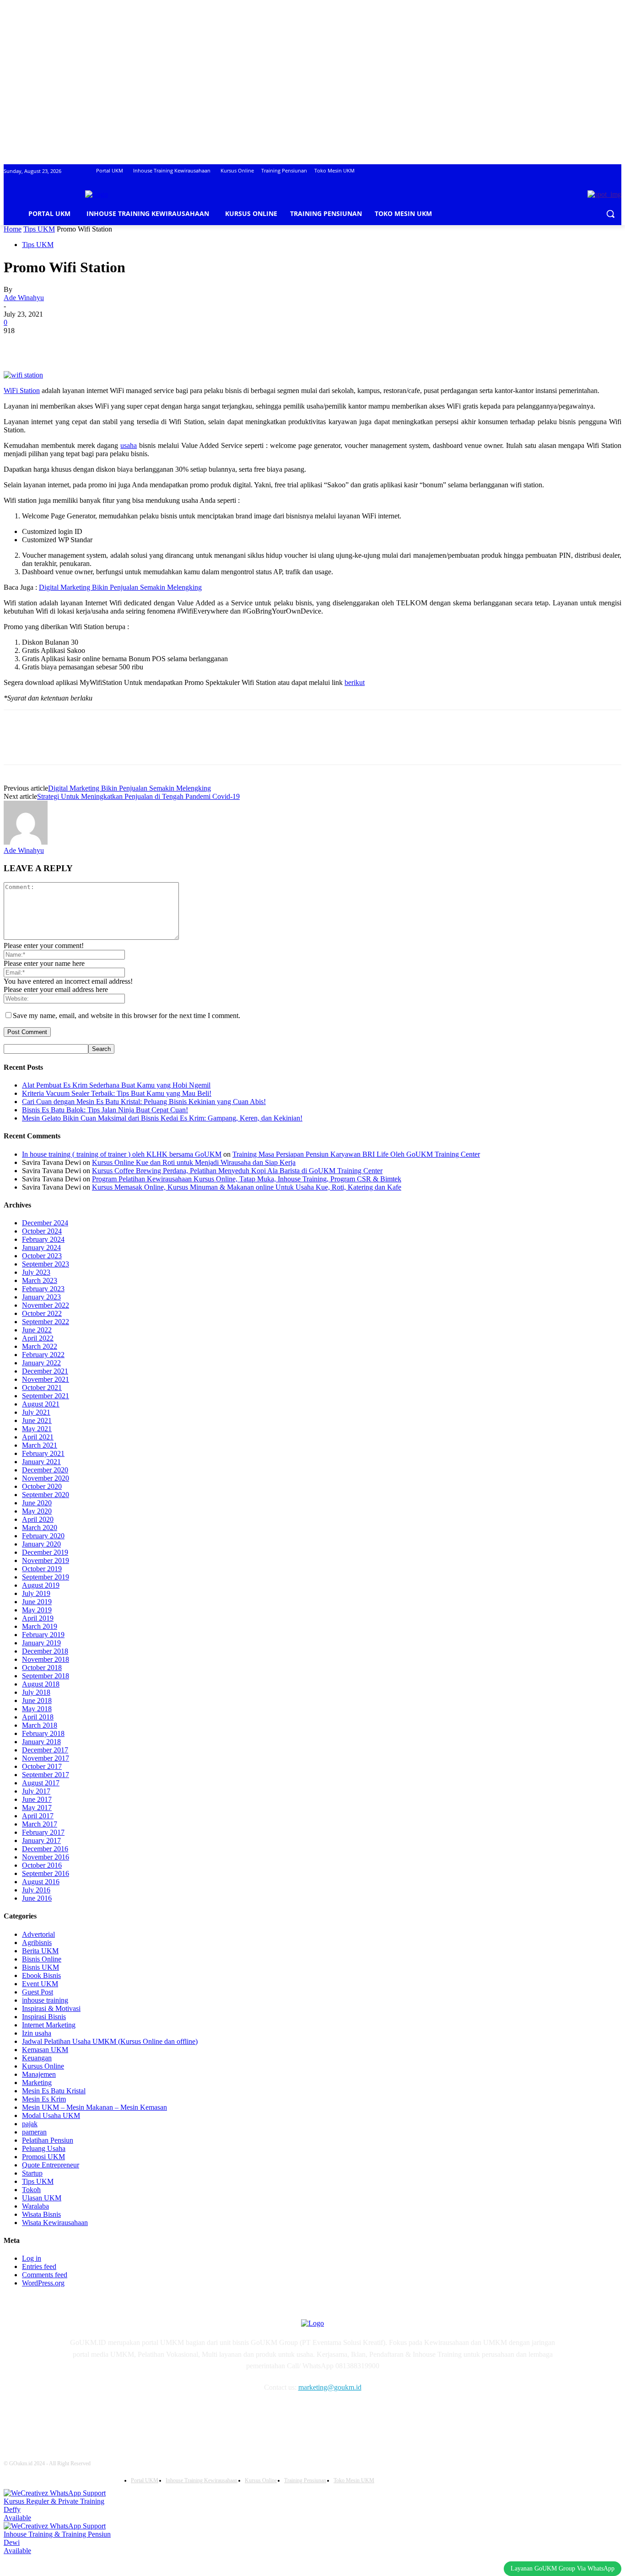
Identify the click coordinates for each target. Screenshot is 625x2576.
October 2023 (42, 1256)
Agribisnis (37, 1943)
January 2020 (41, 1544)
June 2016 (37, 1898)
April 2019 (38, 1618)
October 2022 (42, 1313)
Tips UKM (39, 229)
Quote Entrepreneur (51, 2165)
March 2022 (40, 1346)
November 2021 (46, 1379)
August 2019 (41, 1585)
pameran (34, 2132)
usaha (129, 445)
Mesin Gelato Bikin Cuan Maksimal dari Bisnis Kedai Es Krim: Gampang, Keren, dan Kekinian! (162, 1118)
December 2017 (45, 1750)
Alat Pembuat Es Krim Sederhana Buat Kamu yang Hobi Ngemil (116, 1085)
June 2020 (37, 1503)
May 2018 (37, 1709)
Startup (32, 2173)
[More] (151, 345)
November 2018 (46, 1659)
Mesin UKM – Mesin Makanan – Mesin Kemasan (94, 2107)
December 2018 (45, 1651)
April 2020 (38, 1519)
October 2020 (42, 1486)
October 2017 (42, 1766)
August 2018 (41, 1684)
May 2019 (37, 1610)
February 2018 (43, 1733)
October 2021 (42, 1388)
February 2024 (43, 1239)
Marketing (37, 2083)
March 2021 (40, 1445)
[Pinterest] (85, 345)
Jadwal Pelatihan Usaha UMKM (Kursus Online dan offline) (110, 2041)
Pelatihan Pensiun (48, 2140)
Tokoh (31, 2190)
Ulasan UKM (42, 2198)
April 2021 (38, 1437)
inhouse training (45, 2000)
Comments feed (45, 2275)
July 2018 (36, 1692)
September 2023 (46, 1264)
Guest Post (38, 1992)
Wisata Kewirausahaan (55, 2223)
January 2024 (41, 1248)
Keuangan (37, 2058)
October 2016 (42, 1865)
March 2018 (40, 1725)
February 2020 (43, 1536)
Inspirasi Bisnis (44, 2017)
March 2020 (40, 1528)
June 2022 (37, 1330)
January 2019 (41, 1643)
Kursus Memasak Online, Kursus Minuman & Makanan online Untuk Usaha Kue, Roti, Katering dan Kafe (247, 1187)
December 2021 (45, 1371)
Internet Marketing (49, 2025)
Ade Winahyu (24, 298)
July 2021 (36, 1412)
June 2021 (37, 1420)
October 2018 (42, 1668)
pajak (30, 2124)
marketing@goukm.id (330, 2387)
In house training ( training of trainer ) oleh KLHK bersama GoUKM (122, 1154)
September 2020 (46, 1495)
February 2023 (43, 1289)
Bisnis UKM (40, 1967)
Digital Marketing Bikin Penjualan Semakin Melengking (120, 587)
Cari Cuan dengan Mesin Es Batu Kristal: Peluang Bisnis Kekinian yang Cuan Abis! (144, 1102)
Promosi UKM (43, 2157)
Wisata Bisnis (41, 2214)
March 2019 (40, 1626)
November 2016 (46, 1857)
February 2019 (43, 1635)
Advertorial (38, 1934)
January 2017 (41, 1840)
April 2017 (38, 1816)
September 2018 (46, 1676)
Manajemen (39, 2074)
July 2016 (36, 1890)
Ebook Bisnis (41, 1975)
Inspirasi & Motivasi (51, 2008)
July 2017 (36, 1791)
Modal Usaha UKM (51, 2115)
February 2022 (43, 1355)
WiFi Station (22, 391)
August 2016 (41, 1882)
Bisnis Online (42, 1959)
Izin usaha (37, 2033)
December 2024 (45, 1223)
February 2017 (43, 1832)
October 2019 (42, 1569)
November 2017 (46, 1758)
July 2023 (36, 1272)
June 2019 (37, 1602)
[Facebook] (19, 345)
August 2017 (41, 1783)
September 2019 (46, 1577)
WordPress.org (43, 2283)
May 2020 (37, 1511)
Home (13, 229)
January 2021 (41, 1462)
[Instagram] (98, 2414)
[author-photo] (26, 842)
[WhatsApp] (118, 345)
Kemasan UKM (45, 2050)
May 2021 (37, 1429)
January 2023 (41, 1297)
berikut (355, 682)
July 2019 (36, 1593)
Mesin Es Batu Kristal (54, 2091)
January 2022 (41, 1363)
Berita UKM (40, 1951)
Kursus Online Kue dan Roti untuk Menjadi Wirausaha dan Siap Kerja (194, 1162)
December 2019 (45, 1552)
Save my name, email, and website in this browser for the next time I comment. (127, 1016)
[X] (52, 345)
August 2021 (41, 1404)
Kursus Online (43, 2066)
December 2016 (45, 1849)
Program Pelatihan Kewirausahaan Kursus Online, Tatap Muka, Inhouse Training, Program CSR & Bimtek (247, 1179)
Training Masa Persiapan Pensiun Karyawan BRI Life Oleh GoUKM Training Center (356, 1154)
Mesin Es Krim (44, 2099)
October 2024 (42, 1231)
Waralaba (35, 2206)
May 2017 (37, 1808)
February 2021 (43, 1453)
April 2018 (38, 1717)
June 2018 (37, 1700)
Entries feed (39, 2266)
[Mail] (121, 2414)
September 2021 (46, 1396)
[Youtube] (169, 2414)
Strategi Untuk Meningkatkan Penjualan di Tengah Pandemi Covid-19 (138, 796)
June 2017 (37, 1799)
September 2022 (46, 1322)
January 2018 (41, 1742)
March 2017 (40, 1824)
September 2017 (46, 1775)
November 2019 (46, 1560)
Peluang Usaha (44, 2148)
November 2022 (46, 1305)
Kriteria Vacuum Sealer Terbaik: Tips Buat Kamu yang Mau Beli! (117, 1093)
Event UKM (40, 1984)
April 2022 (38, 1338)
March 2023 (40, 1280)
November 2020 (46, 1478)
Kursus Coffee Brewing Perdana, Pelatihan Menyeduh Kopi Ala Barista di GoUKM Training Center (237, 1171)
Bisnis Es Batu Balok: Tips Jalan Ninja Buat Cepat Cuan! (105, 1110)
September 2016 (46, 1873)
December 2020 (45, 1470)
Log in (32, 2258)
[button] (610, 214)
